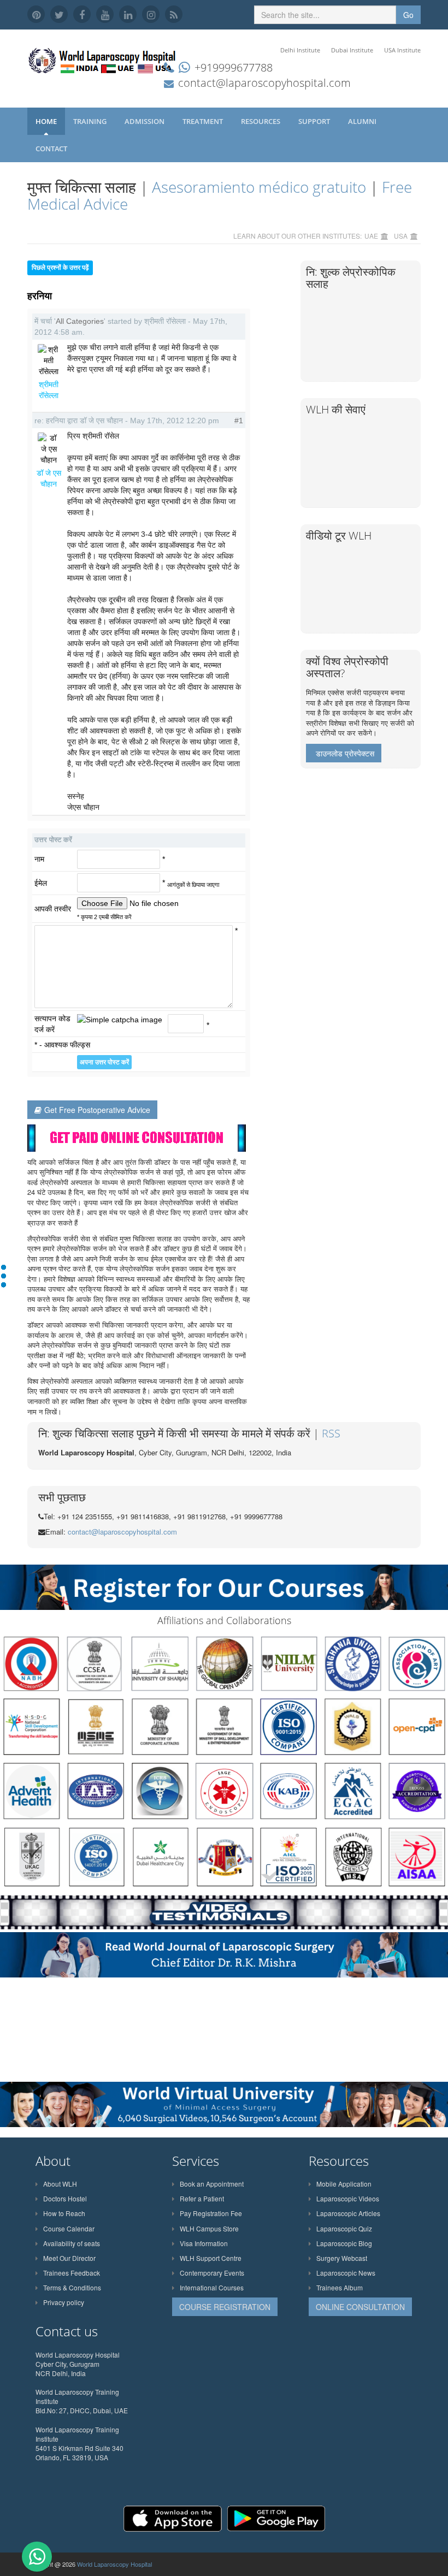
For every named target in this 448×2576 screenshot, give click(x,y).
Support (315, 121)
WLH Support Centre (211, 2258)
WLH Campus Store (209, 2228)
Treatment (204, 121)
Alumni (363, 121)
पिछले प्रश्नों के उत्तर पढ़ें (60, 268)
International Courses (212, 2287)
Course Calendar (69, 2228)
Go (408, 15)
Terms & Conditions (72, 2287)
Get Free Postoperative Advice (97, 1110)
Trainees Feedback (72, 2273)
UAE (371, 236)
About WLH (60, 2184)
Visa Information (204, 2243)
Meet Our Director (69, 2258)
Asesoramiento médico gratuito (259, 187)
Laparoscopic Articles (348, 2213)
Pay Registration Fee (211, 2213)
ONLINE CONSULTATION (360, 2307)
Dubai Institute (352, 50)
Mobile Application (344, 2184)
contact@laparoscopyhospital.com (264, 83)
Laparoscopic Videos (348, 2198)
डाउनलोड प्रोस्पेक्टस (345, 753)
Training (91, 121)
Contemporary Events (212, 2273)
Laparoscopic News (346, 2273)
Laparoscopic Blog (344, 2243)
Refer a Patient (202, 2198)
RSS (331, 1433)
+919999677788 (234, 67)
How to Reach (64, 2213)
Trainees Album (340, 2287)
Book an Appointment (212, 2184)
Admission (145, 121)
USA (401, 236)
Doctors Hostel (65, 2198)
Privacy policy (64, 2302)
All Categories (80, 321)
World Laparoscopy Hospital (114, 2564)
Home (46, 121)
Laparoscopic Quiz (344, 2228)
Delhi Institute (300, 50)
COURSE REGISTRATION (225, 2307)
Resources (261, 121)
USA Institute (402, 50)
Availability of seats (72, 2243)
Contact (52, 149)
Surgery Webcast (342, 2258)
